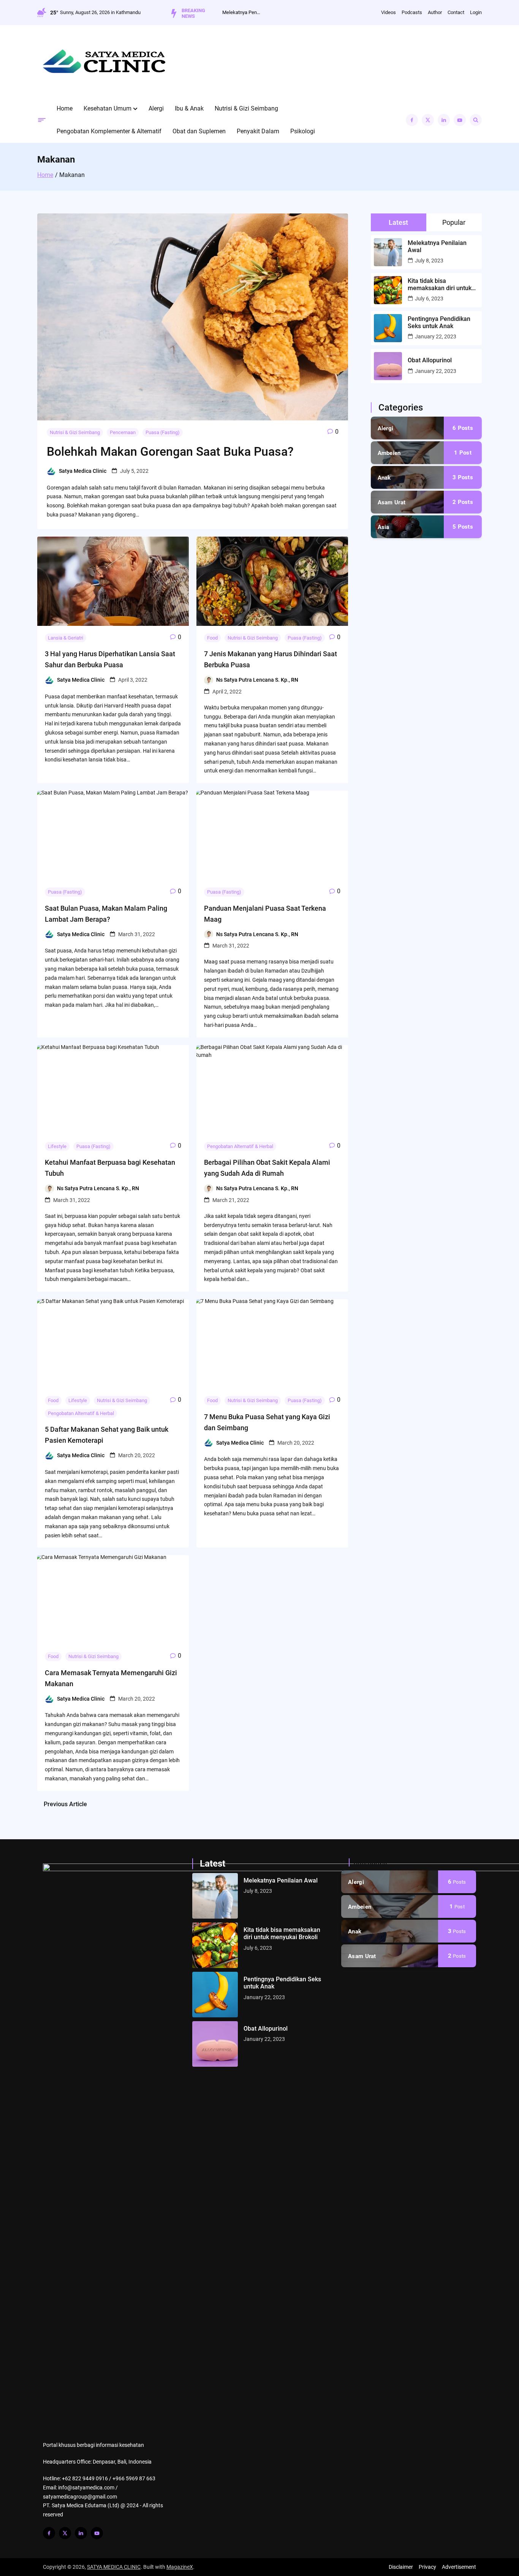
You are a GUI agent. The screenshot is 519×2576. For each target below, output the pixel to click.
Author (435, 12)
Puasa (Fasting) (163, 432)
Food (212, 638)
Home (65, 108)
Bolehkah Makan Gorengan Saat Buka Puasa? (170, 452)
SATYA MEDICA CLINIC (114, 2567)
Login (476, 12)
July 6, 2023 (429, 299)
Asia (384, 527)
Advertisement (459, 2567)
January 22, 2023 (436, 336)
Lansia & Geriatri (66, 638)
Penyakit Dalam (258, 131)
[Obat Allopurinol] (215, 2044)
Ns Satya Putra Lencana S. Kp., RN (257, 680)
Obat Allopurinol (430, 360)
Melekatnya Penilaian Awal (241, 12)
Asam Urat (392, 502)
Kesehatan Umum (108, 108)
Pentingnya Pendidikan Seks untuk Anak (439, 322)
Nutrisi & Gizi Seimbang (246, 108)
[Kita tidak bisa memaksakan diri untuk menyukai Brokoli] (215, 1945)
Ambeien (389, 453)
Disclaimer (401, 2567)
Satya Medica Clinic (83, 471)
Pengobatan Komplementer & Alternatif (109, 131)
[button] (135, 109)
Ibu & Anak (189, 108)
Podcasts (412, 12)
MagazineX (180, 2567)
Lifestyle (57, 1146)
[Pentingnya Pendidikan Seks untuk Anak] (215, 1995)
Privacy (427, 2567)
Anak (384, 478)
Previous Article (65, 1804)
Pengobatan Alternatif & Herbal (240, 1146)
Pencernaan (123, 432)
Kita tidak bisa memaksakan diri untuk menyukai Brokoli (440, 284)
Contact (456, 12)
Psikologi (303, 131)
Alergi (156, 108)
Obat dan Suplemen (199, 131)
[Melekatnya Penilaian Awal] (215, 1896)
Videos (388, 12)
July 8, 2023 (429, 261)
